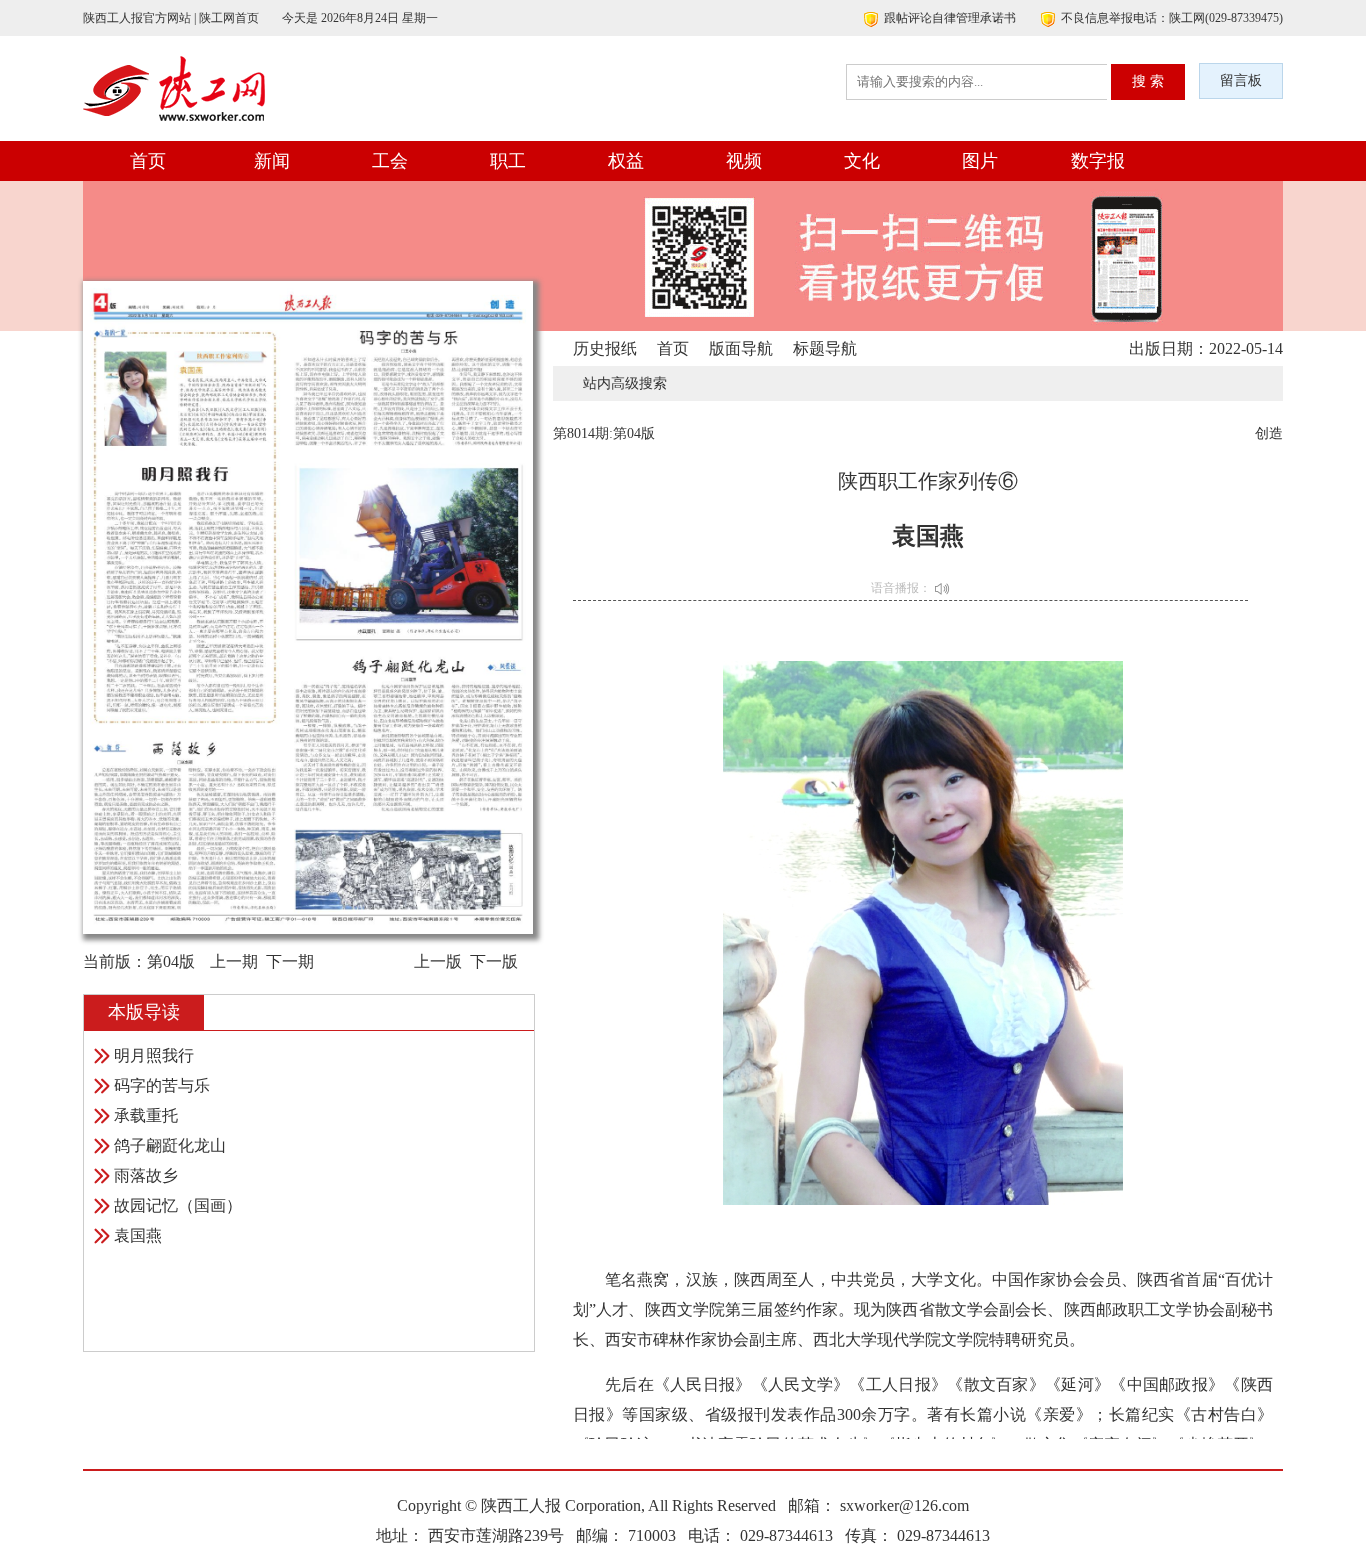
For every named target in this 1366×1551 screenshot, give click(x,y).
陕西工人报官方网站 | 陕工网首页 (171, 18)
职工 (508, 161)
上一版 (438, 961)
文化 (862, 161)
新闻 (272, 161)
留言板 (1241, 80)
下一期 (290, 961)
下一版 (494, 961)
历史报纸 (605, 348)
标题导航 (825, 348)
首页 (148, 161)
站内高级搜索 (625, 383)
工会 (390, 161)
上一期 (234, 961)
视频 (744, 161)
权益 (626, 161)
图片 (980, 161)
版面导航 (741, 348)
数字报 (1098, 161)
